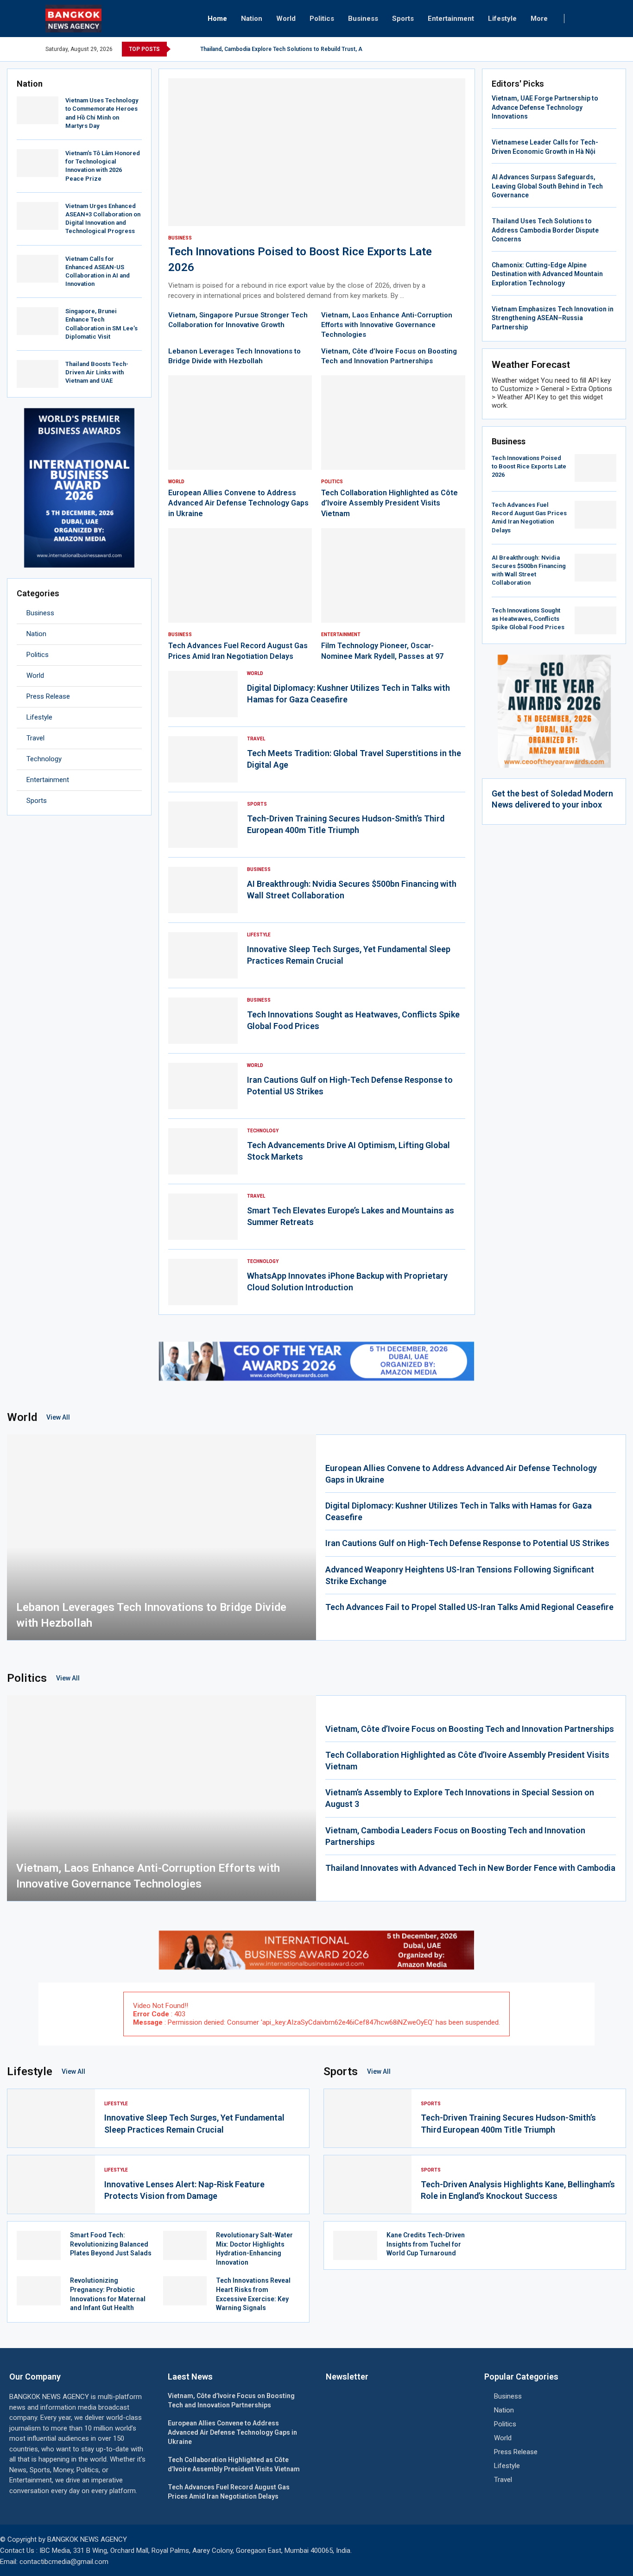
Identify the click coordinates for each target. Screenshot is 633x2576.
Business (363, 19)
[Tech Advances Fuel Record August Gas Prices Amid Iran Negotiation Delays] (240, 595)
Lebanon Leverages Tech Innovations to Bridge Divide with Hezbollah (151, 1615)
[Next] (191, 49)
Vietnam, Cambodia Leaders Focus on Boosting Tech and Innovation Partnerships (455, 1836)
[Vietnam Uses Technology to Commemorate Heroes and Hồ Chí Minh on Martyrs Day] (38, 110)
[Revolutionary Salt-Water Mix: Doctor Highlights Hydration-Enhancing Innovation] (185, 2245)
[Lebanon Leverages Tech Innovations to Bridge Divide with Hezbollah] (161, 1537)
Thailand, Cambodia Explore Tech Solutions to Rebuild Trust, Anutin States (297, 49)
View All (58, 1417)
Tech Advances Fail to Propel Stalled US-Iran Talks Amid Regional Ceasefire (469, 1607)
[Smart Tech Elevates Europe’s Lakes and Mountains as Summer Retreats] (203, 1217)
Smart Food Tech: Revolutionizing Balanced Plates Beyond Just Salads (111, 2244)
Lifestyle (502, 19)
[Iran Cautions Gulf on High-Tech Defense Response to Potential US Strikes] (203, 1086)
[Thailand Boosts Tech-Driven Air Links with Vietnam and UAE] (38, 374)
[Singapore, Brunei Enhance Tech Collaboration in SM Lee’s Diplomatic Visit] (38, 321)
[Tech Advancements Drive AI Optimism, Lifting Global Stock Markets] (203, 1151)
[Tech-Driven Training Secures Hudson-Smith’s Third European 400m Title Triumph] (203, 825)
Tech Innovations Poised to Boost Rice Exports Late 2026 (529, 466)
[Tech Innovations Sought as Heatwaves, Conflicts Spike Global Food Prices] (203, 1021)
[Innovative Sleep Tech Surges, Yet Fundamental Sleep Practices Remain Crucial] (203, 955)
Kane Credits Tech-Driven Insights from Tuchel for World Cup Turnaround (426, 2244)
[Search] (583, 19)
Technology (44, 759)
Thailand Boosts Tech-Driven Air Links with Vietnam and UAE (97, 372)
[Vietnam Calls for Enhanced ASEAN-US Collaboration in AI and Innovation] (38, 269)
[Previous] (179, 49)
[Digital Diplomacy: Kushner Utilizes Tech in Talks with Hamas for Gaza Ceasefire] (203, 694)
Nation (252, 19)
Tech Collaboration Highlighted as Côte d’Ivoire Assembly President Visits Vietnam (389, 503)
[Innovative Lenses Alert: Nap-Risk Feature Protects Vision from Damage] (51, 2185)
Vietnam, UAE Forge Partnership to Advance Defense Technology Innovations (545, 107)
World (286, 19)
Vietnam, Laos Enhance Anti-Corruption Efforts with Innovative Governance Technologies (387, 325)
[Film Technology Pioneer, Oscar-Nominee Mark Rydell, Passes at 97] (393, 595)
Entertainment (451, 19)
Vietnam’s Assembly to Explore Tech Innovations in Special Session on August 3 (460, 1798)
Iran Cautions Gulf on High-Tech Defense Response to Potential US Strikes (467, 1543)
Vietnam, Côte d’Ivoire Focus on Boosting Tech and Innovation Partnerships (470, 1729)
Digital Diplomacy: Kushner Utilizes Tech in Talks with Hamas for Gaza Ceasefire (459, 1511)
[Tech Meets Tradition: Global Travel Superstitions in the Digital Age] (203, 759)
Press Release (48, 696)
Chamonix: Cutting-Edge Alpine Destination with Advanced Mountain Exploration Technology (547, 274)
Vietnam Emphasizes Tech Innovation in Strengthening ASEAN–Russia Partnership (553, 318)
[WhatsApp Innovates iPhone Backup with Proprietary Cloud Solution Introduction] (203, 1282)
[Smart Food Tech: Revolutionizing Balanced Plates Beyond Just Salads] (39, 2245)
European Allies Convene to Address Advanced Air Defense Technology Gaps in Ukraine (238, 503)
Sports (403, 19)
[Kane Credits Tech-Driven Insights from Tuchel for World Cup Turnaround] (355, 2245)
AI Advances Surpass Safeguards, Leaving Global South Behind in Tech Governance (547, 186)
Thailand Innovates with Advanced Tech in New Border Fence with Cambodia (470, 1868)
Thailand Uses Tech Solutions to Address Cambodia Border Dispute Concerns (545, 230)
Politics (322, 19)
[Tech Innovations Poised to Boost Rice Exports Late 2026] (317, 190)
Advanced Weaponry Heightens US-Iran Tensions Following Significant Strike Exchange (460, 1575)
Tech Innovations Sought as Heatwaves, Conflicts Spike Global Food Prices (528, 619)
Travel (35, 738)
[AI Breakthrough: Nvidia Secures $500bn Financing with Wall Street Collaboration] (203, 890)
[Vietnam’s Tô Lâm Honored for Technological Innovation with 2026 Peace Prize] (38, 163)
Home (217, 19)
